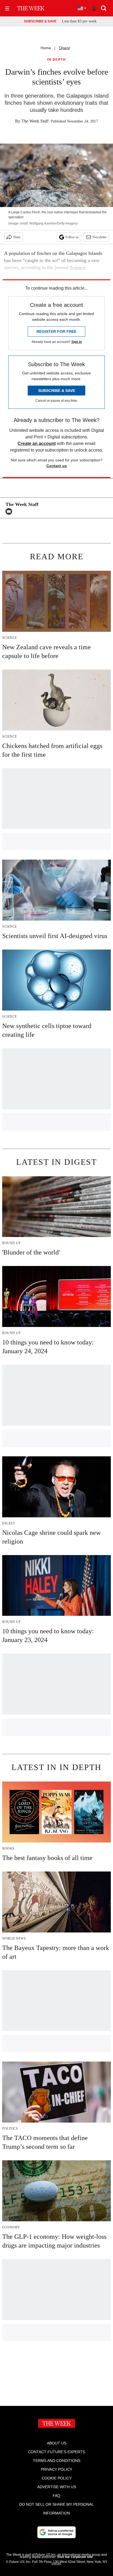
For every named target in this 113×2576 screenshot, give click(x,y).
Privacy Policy (56, 2469)
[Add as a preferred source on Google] (56, 2532)
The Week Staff (35, 121)
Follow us (72, 237)
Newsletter (99, 237)
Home (46, 48)
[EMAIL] (10, 511)
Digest (64, 48)
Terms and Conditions (57, 2461)
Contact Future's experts (56, 2452)
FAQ (56, 2496)
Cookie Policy (57, 2478)
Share (17, 237)
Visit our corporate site (75, 2557)
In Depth (56, 60)
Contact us (57, 466)
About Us (57, 2443)
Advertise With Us (57, 2487)
